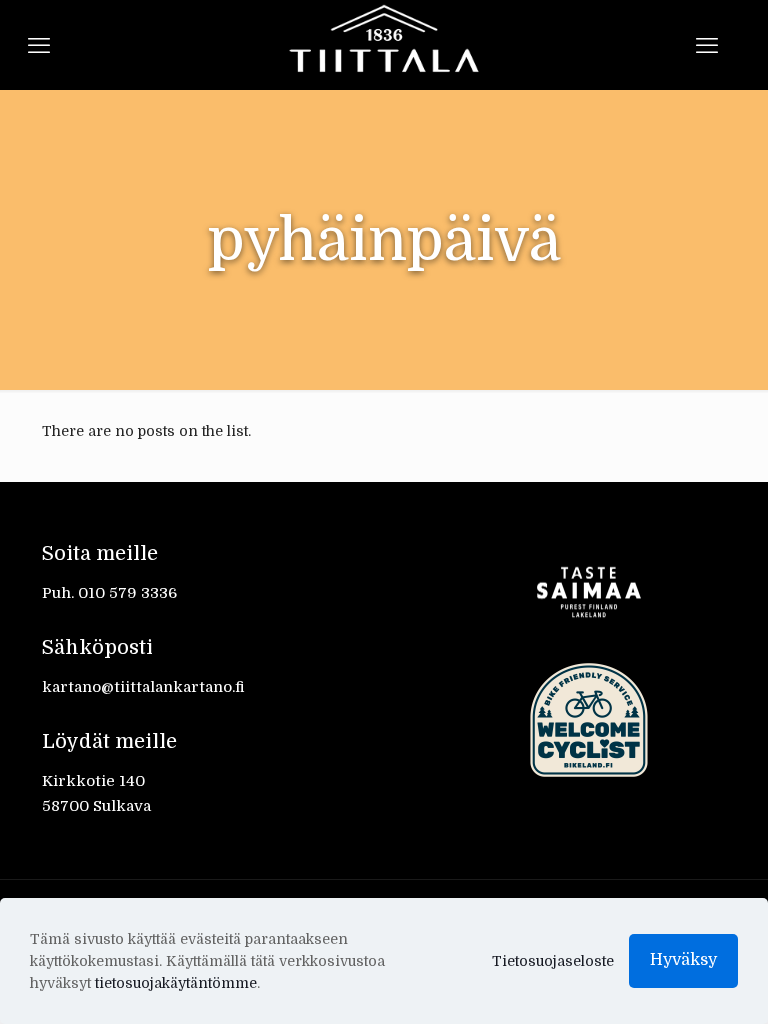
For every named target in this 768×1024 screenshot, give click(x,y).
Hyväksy (683, 960)
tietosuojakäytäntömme (176, 983)
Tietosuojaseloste (553, 961)
